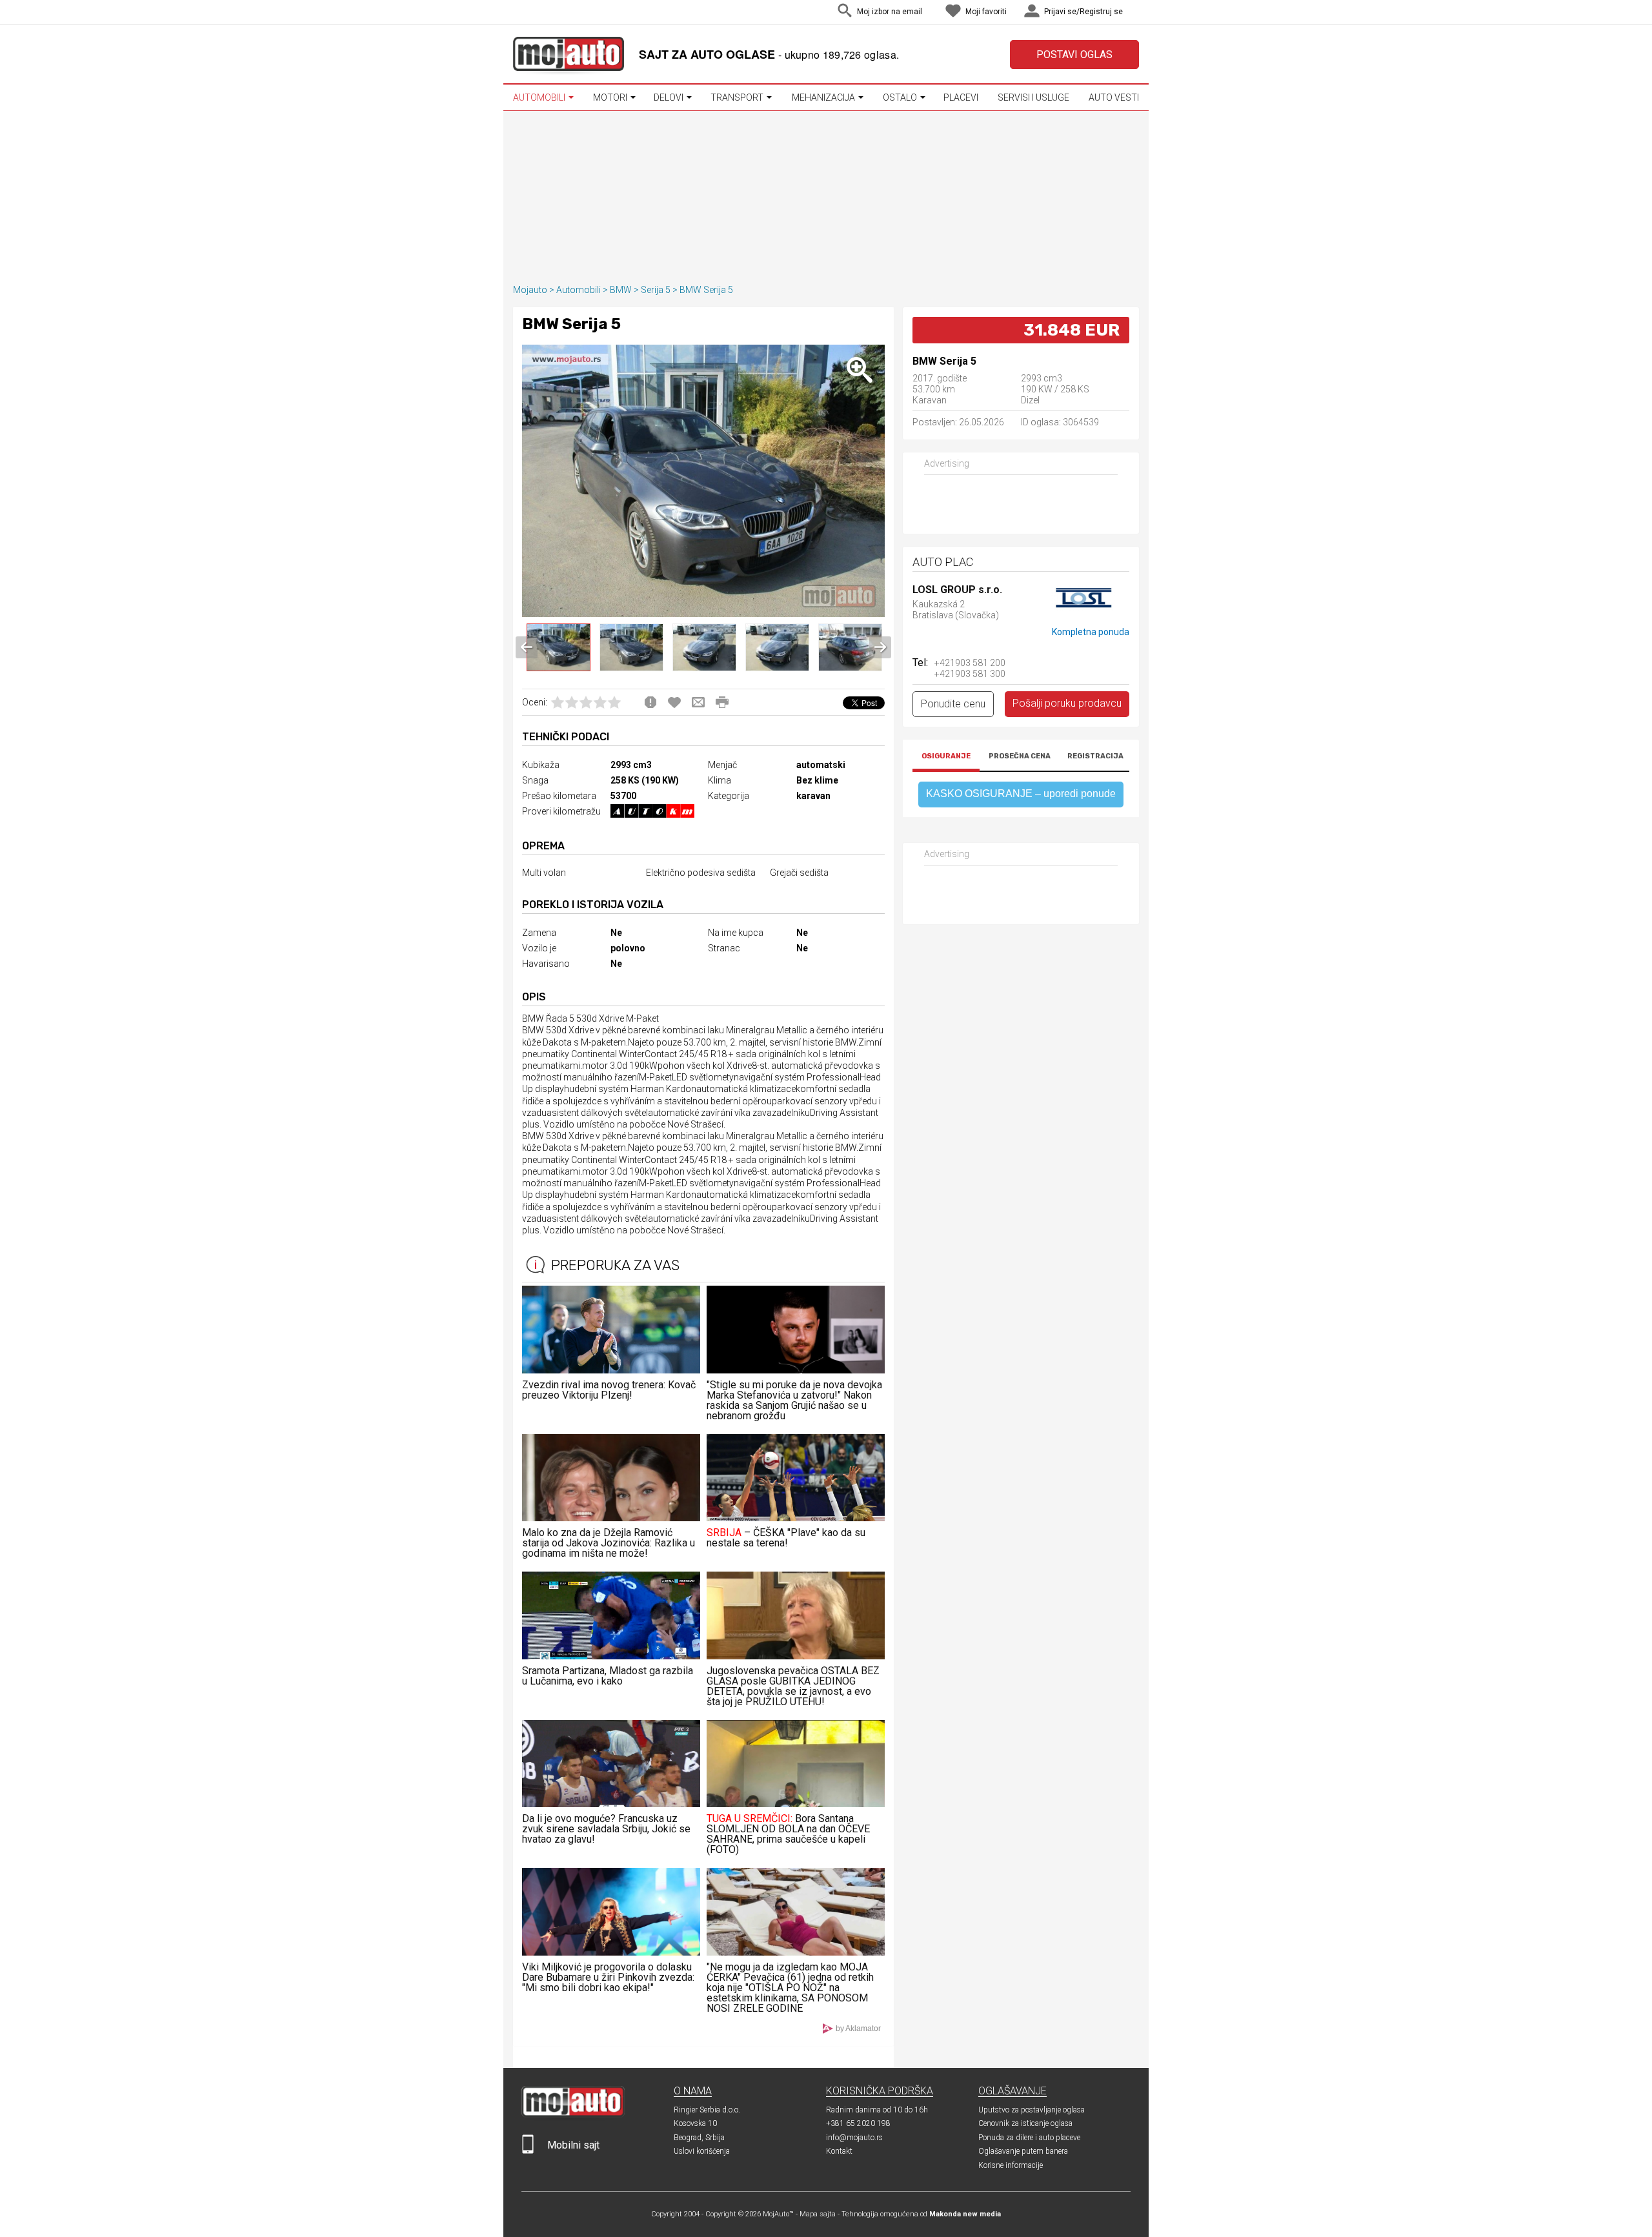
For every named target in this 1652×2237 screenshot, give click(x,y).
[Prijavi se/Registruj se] (1136, 13)
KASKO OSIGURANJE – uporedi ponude (1021, 794)
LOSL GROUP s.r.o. (957, 590)
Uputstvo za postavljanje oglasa (1032, 2110)
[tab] (946, 758)
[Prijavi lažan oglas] (650, 702)
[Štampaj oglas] (722, 702)
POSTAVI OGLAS (1074, 55)
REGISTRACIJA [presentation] (1095, 756)
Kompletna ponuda (1091, 632)
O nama (693, 2091)
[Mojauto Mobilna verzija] (528, 2151)
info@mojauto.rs (854, 2138)
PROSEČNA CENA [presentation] (1020, 756)
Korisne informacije (1011, 2165)
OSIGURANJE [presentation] (946, 756)
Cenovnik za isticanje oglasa (1025, 2123)
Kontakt (839, 2151)
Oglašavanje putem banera (1023, 2151)
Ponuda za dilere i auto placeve (1029, 2138)
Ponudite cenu (953, 704)
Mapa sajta (818, 2214)
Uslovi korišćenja (702, 2151)
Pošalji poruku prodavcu (1067, 703)
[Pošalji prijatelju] (698, 702)
